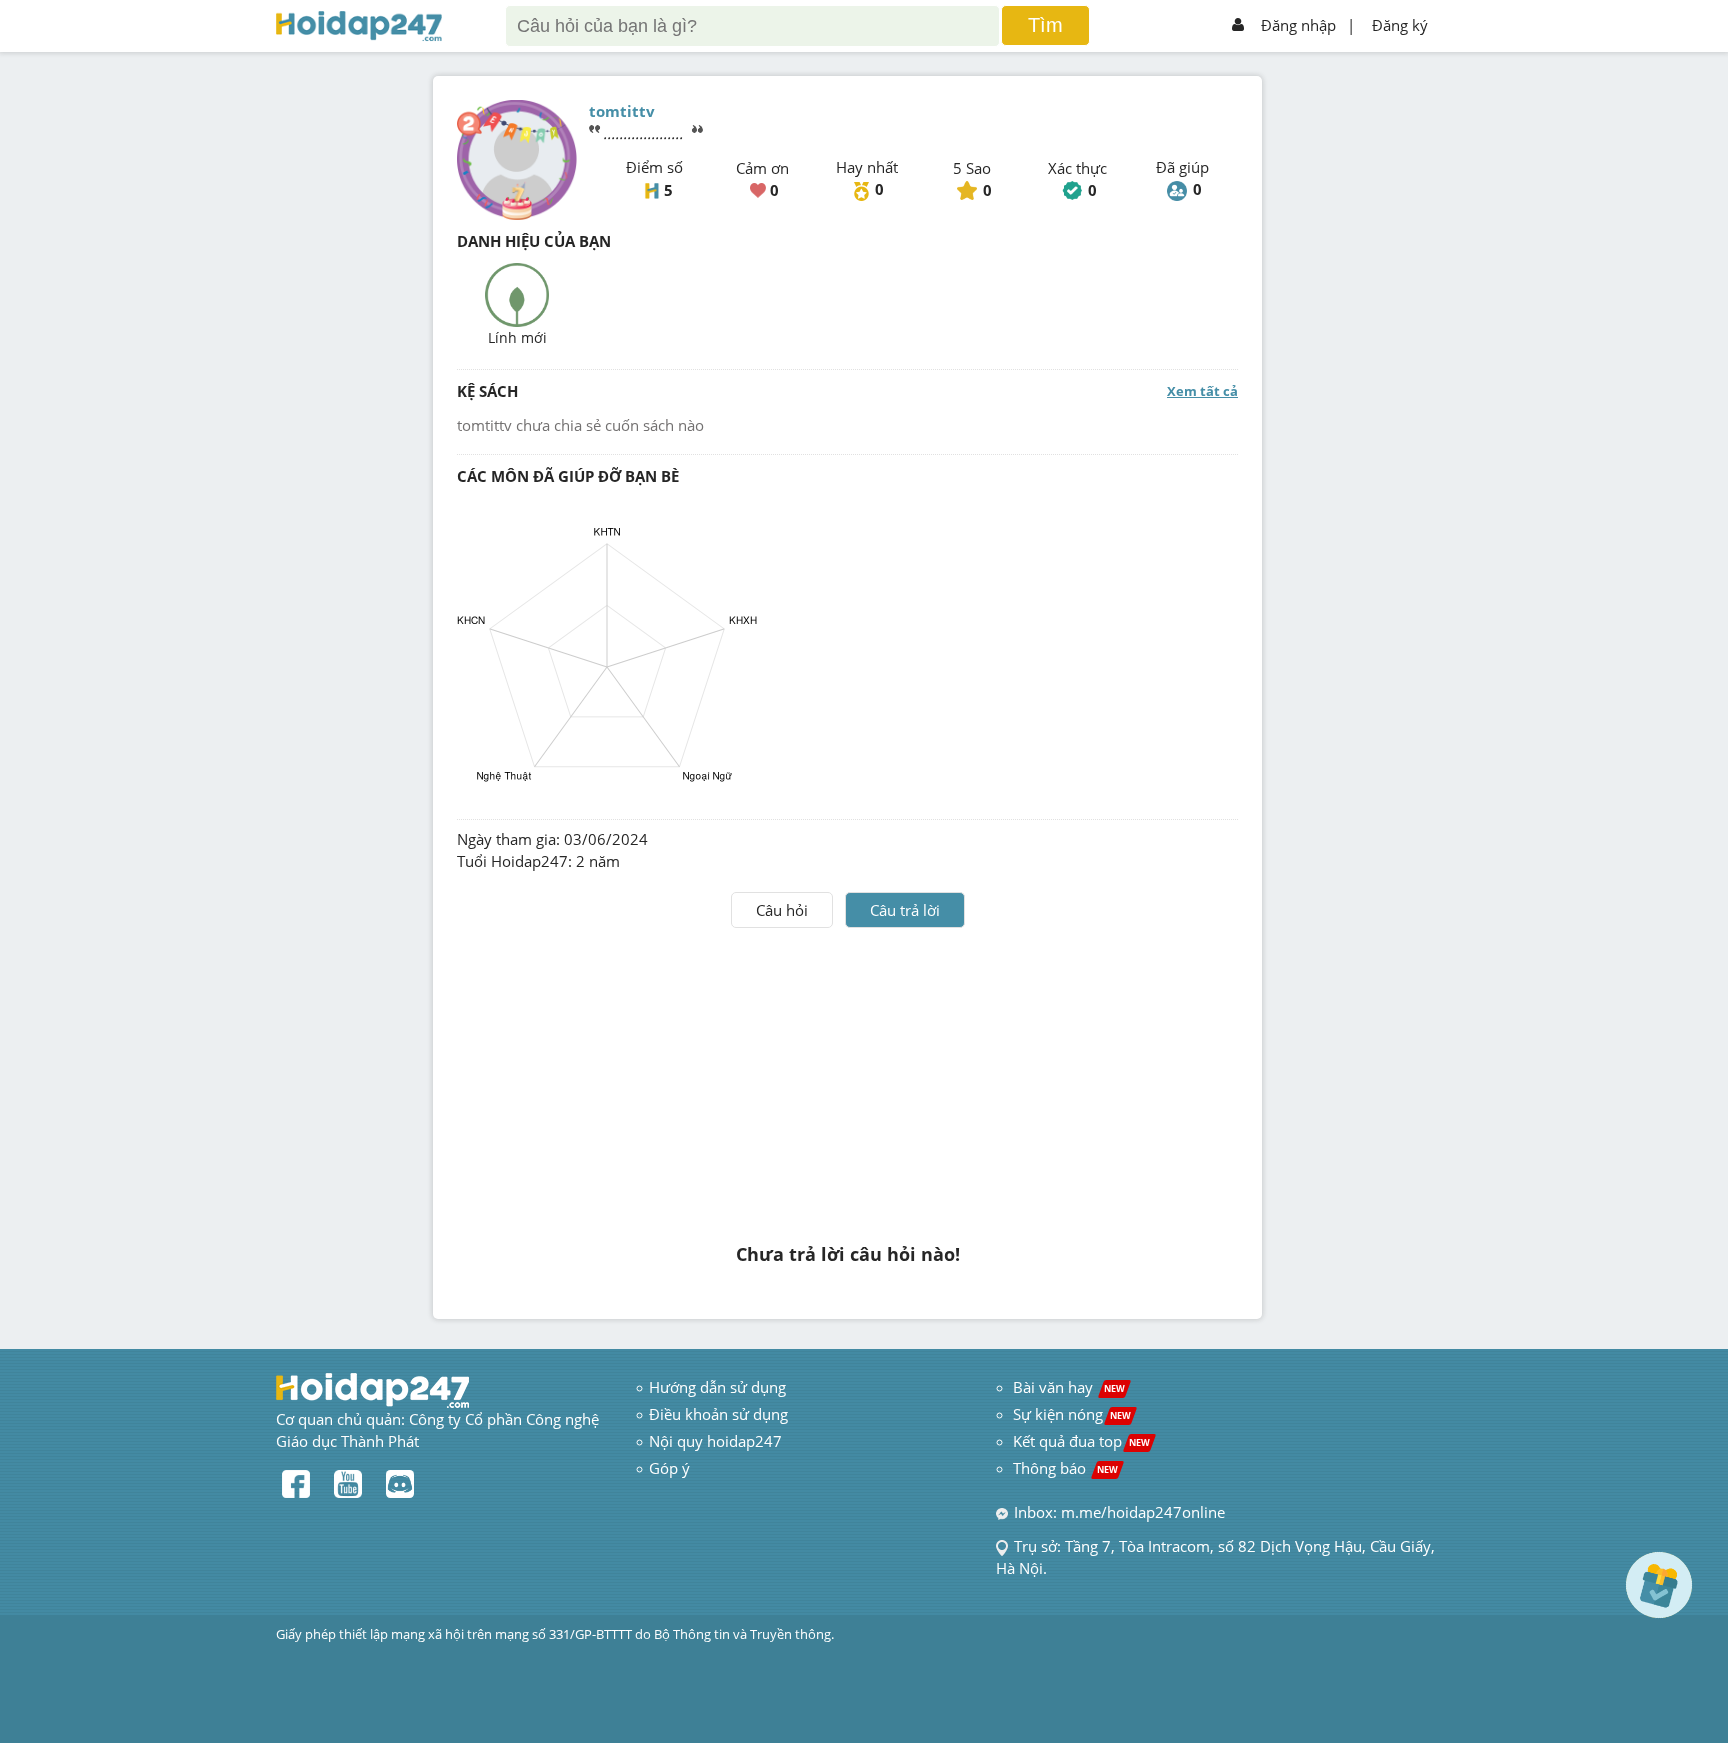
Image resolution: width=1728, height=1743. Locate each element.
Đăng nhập (1298, 25)
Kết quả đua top (1081, 1441)
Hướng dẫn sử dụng (717, 1387)
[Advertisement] (848, 1078)
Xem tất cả (1202, 391)
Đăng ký (1400, 25)
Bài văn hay (1067, 1387)
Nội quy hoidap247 (715, 1441)
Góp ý (669, 1468)
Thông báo (1065, 1468)
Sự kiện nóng (1072, 1414)
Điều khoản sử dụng (718, 1414)
